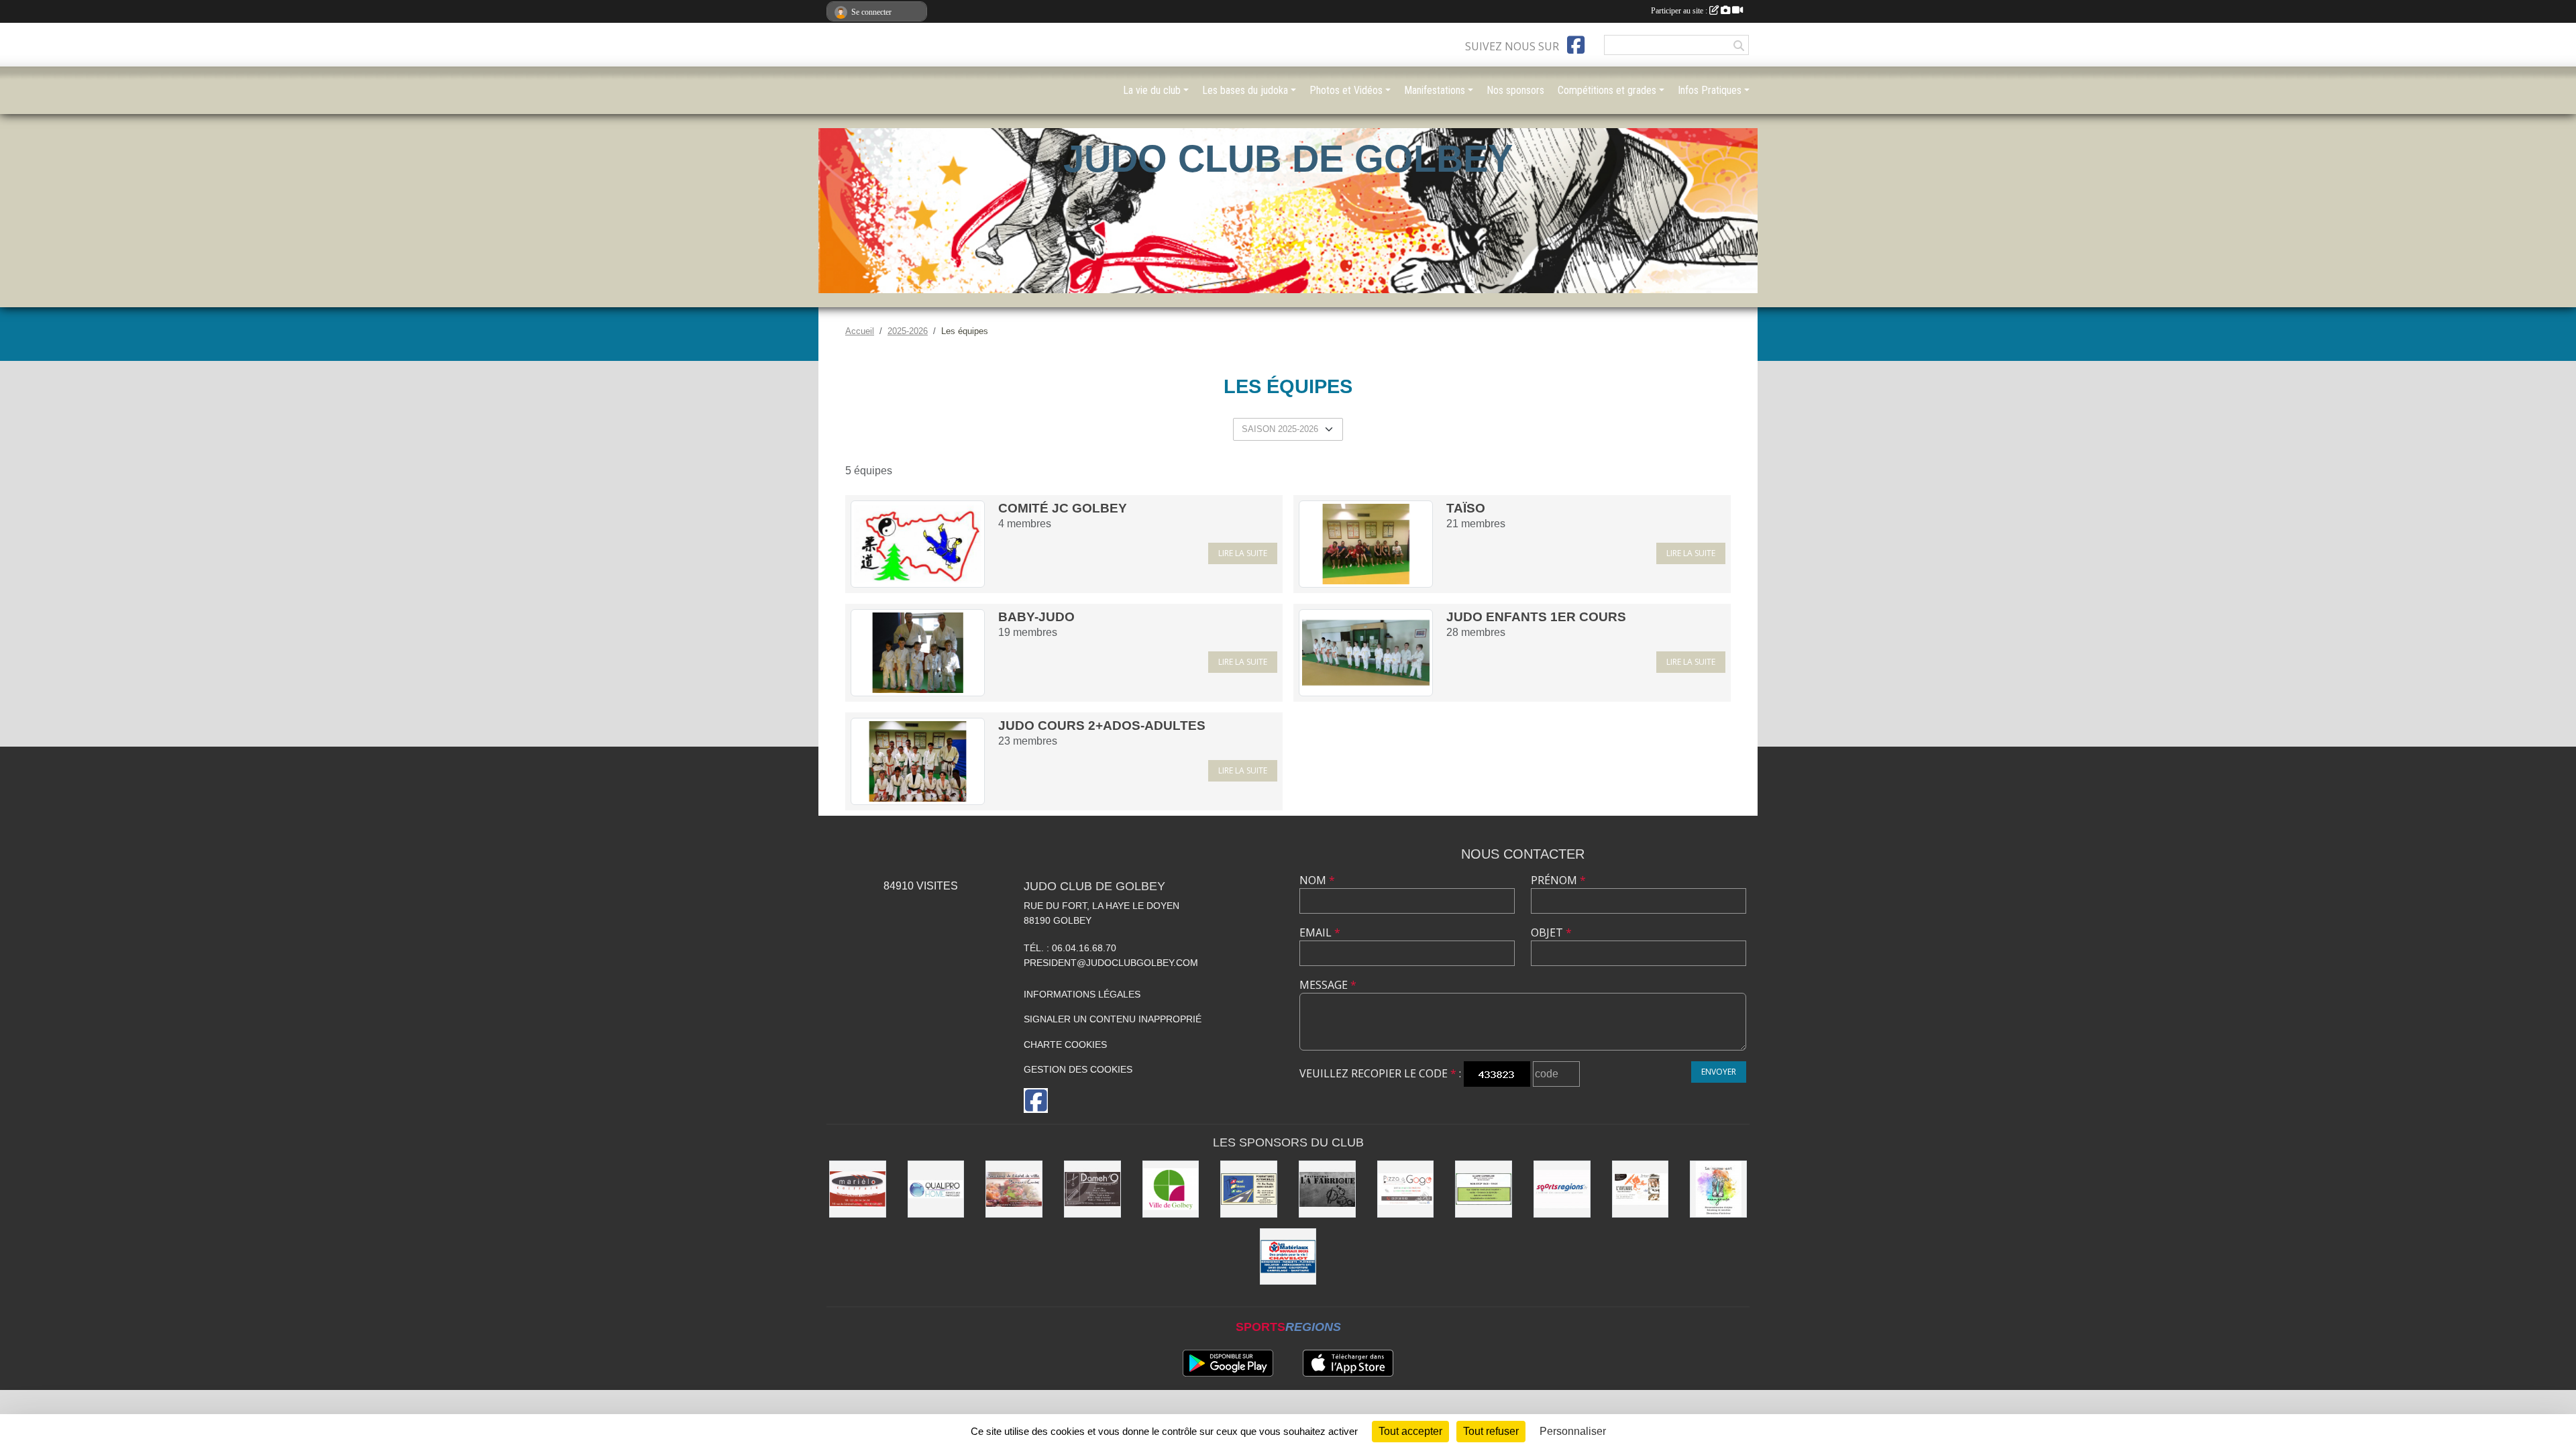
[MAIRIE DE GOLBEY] (1171, 1189)
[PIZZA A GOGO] (1406, 1189)
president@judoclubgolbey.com (1111, 963)
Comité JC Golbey (1063, 508)
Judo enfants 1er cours (1536, 617)
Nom (1317, 880)
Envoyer (1719, 1072)
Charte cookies (1065, 1044)
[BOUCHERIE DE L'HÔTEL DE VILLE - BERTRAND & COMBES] (1014, 1189)
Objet (1551, 932)
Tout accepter (1410, 1431)
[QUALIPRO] (936, 1189)
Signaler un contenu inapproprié (1113, 1019)
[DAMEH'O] (1092, 1189)
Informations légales (1082, 994)
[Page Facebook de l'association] (1576, 45)
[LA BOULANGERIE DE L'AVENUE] (1641, 1189)
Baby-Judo (1036, 617)
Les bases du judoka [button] (1245, 90)
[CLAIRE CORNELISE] (1484, 1189)
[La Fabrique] (1327, 1189)
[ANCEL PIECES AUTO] (1249, 1189)
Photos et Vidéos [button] (1346, 90)
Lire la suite (1243, 553)
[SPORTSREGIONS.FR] (1562, 1189)
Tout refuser (1491, 1431)
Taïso (1466, 508)
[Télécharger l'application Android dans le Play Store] (1228, 1363)
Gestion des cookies (1078, 1069)
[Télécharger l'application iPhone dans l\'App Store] (1348, 1363)
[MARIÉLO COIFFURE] (858, 1189)
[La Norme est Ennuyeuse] (1718, 1189)
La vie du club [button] (1152, 90)
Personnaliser (1573, 1431)
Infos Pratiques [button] (1710, 90)
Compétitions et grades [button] (1607, 90)
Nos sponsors (1515, 90)
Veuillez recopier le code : (1380, 1073)
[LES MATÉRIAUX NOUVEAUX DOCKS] (1288, 1257)
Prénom (1558, 880)
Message (1328, 985)
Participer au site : (1680, 11)
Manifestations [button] (1435, 90)
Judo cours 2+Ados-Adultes (1102, 726)
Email (1320, 932)
